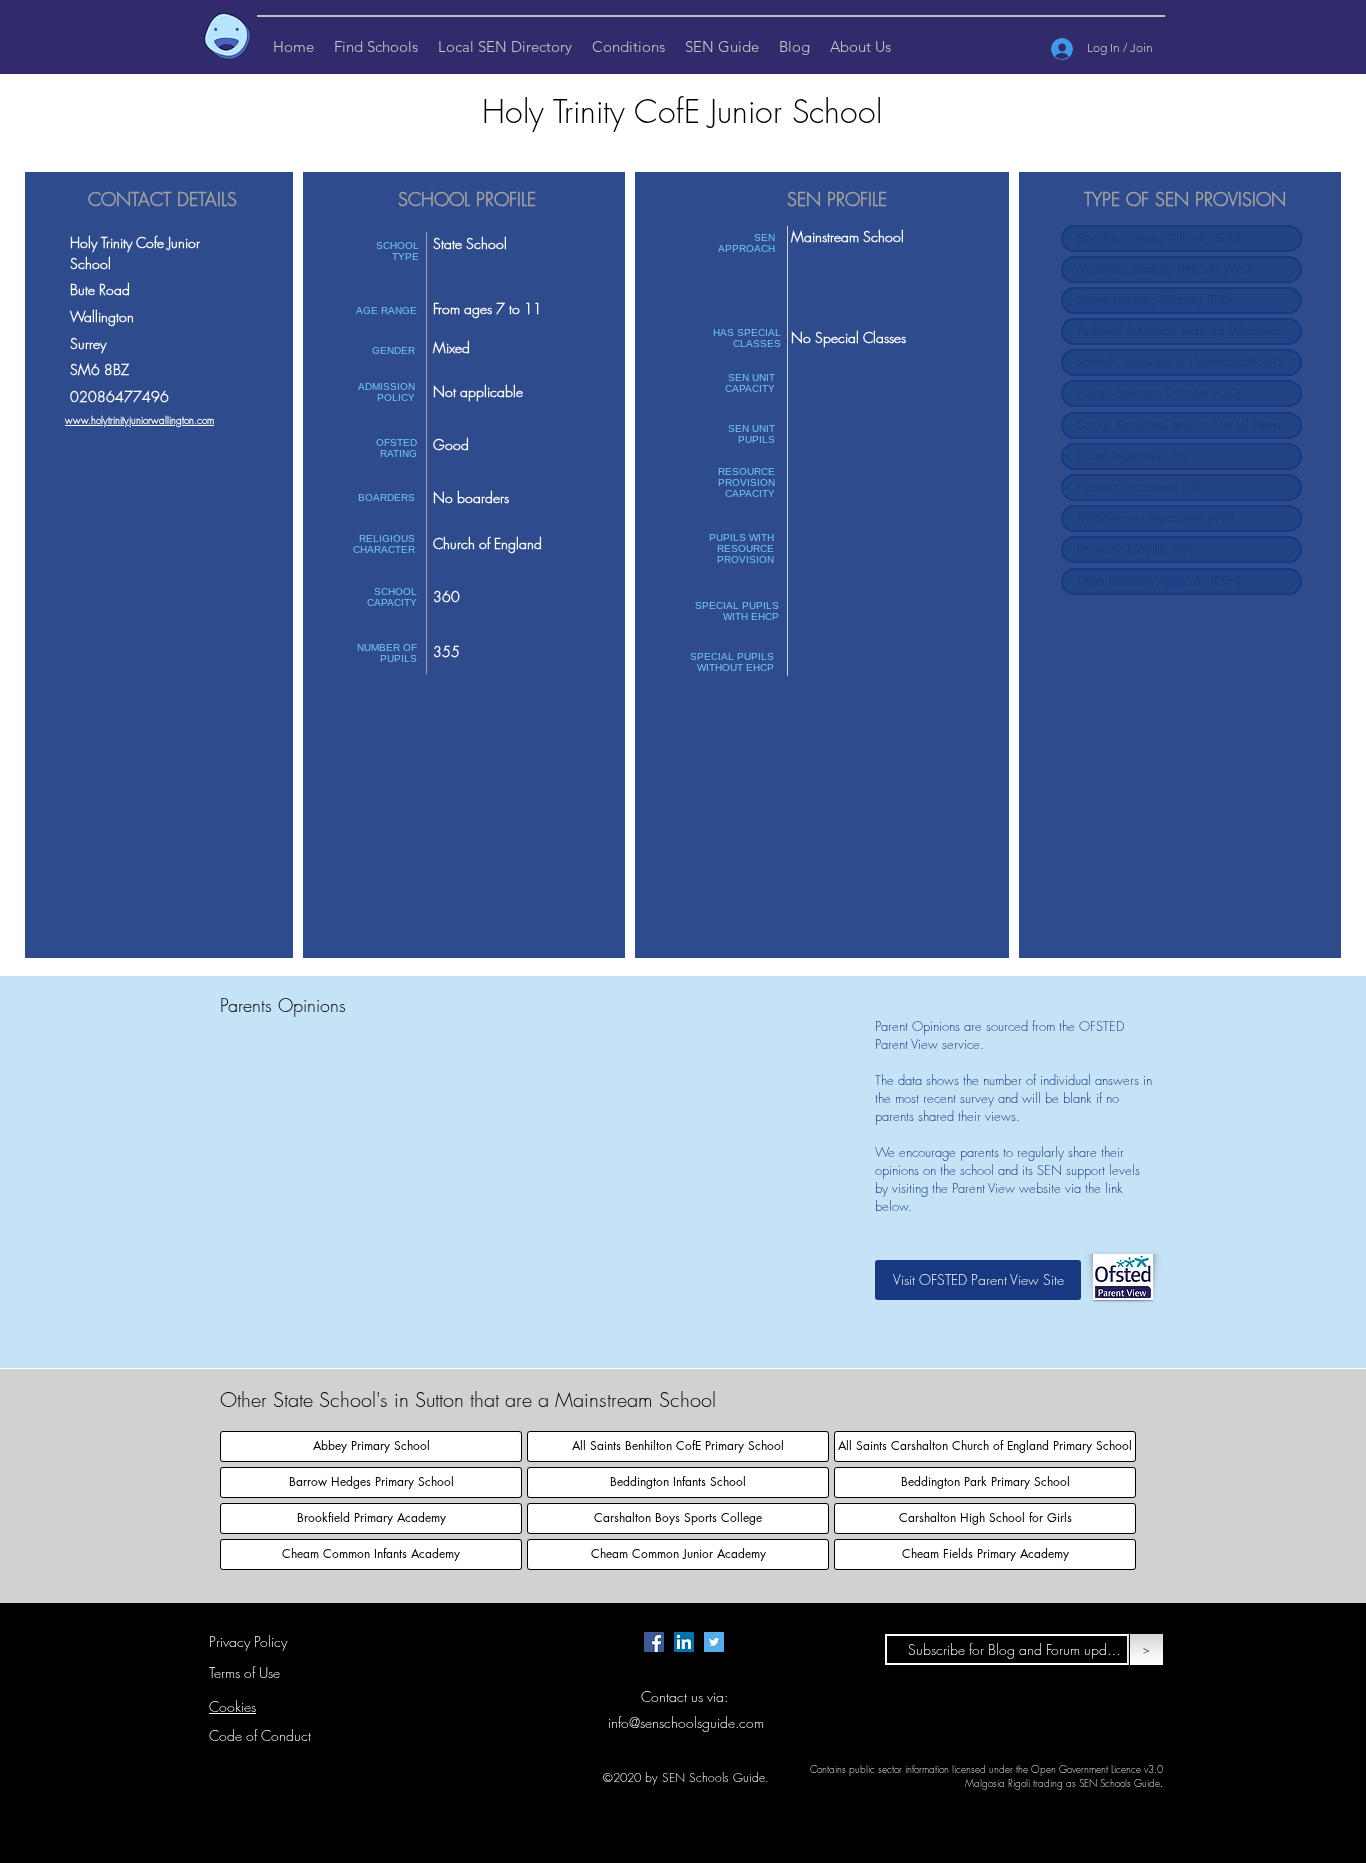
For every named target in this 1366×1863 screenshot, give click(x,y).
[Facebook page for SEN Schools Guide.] (654, 1642)
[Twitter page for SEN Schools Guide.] (714, 1642)
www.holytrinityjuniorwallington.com (139, 420)
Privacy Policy (248, 1641)
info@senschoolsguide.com (686, 1722)
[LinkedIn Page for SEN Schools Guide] (684, 1642)
